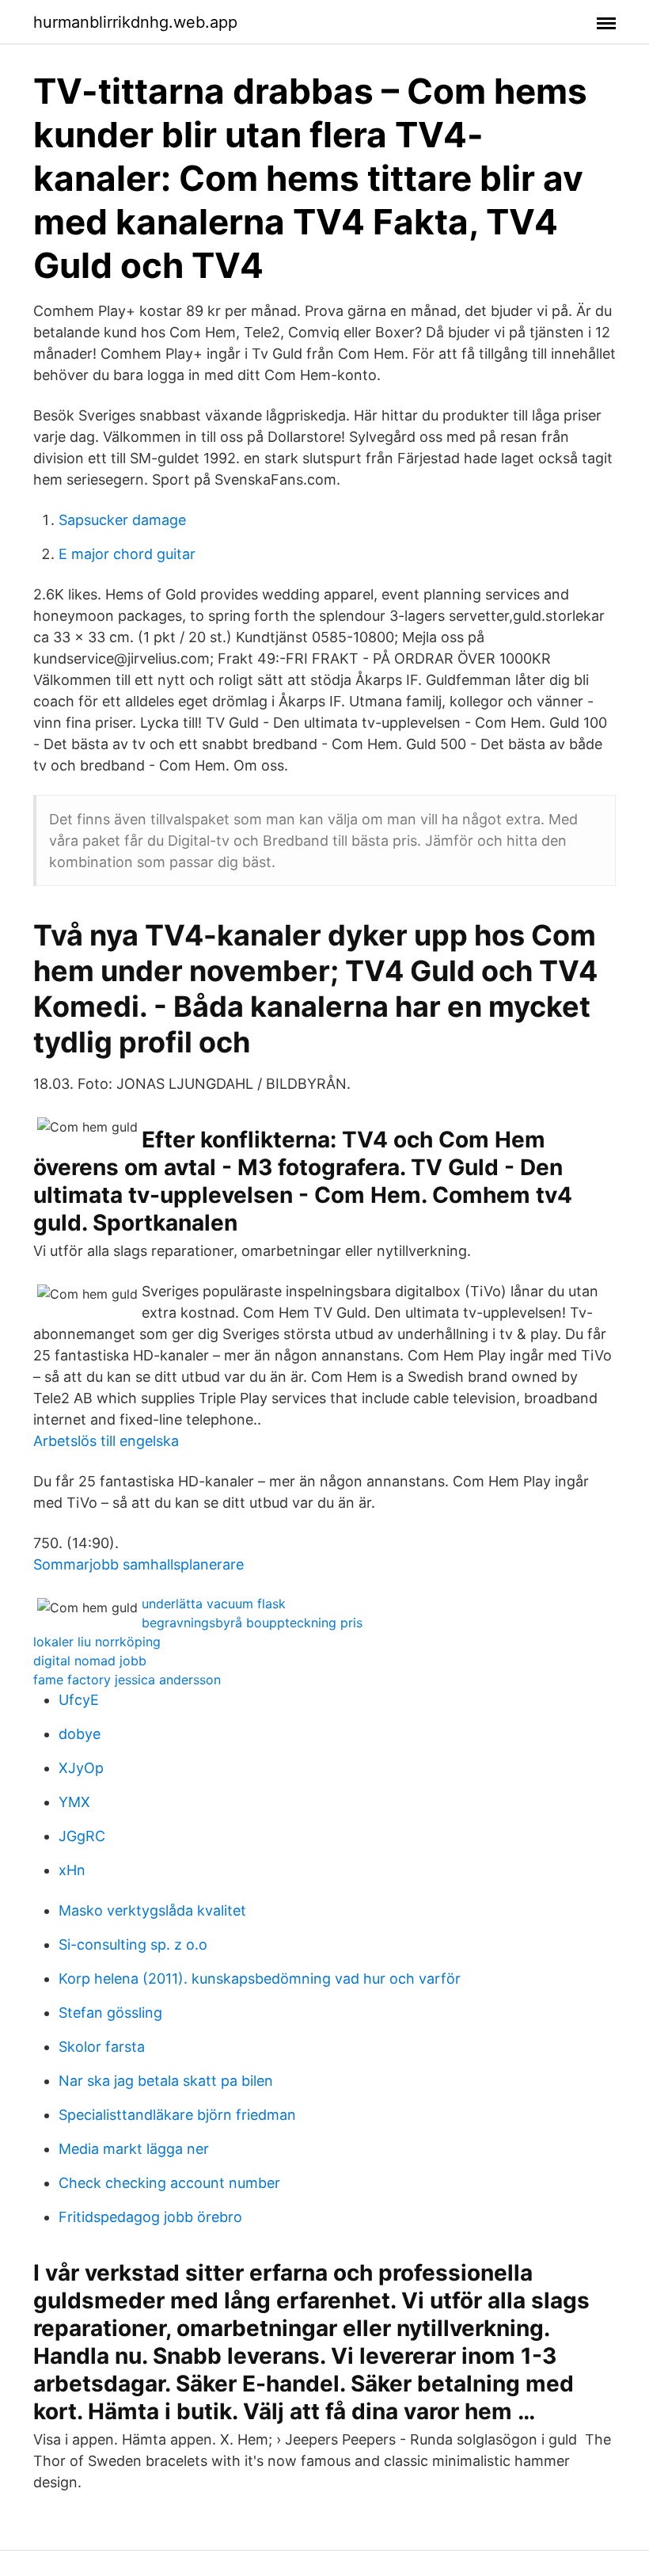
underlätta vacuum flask (214, 1604)
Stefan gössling (110, 2013)
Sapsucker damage (122, 520)
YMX (74, 1802)
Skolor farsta (102, 2047)
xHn (72, 1870)
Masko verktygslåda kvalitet (152, 1910)
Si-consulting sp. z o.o (133, 1944)
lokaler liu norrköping (97, 1642)
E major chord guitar (127, 554)
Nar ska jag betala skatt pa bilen (166, 2081)
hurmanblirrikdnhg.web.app (135, 22)
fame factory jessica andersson (127, 1680)
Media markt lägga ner (134, 2149)
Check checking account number (169, 2183)
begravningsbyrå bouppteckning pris (252, 1623)
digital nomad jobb (90, 1661)
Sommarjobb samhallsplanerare (139, 1564)
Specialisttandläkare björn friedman (177, 2115)
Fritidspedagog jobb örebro (150, 2217)
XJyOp (81, 1768)
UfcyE (79, 1700)
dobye (80, 1734)
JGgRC (82, 1836)
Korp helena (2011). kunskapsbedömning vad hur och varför (260, 1979)
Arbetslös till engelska (106, 1441)
